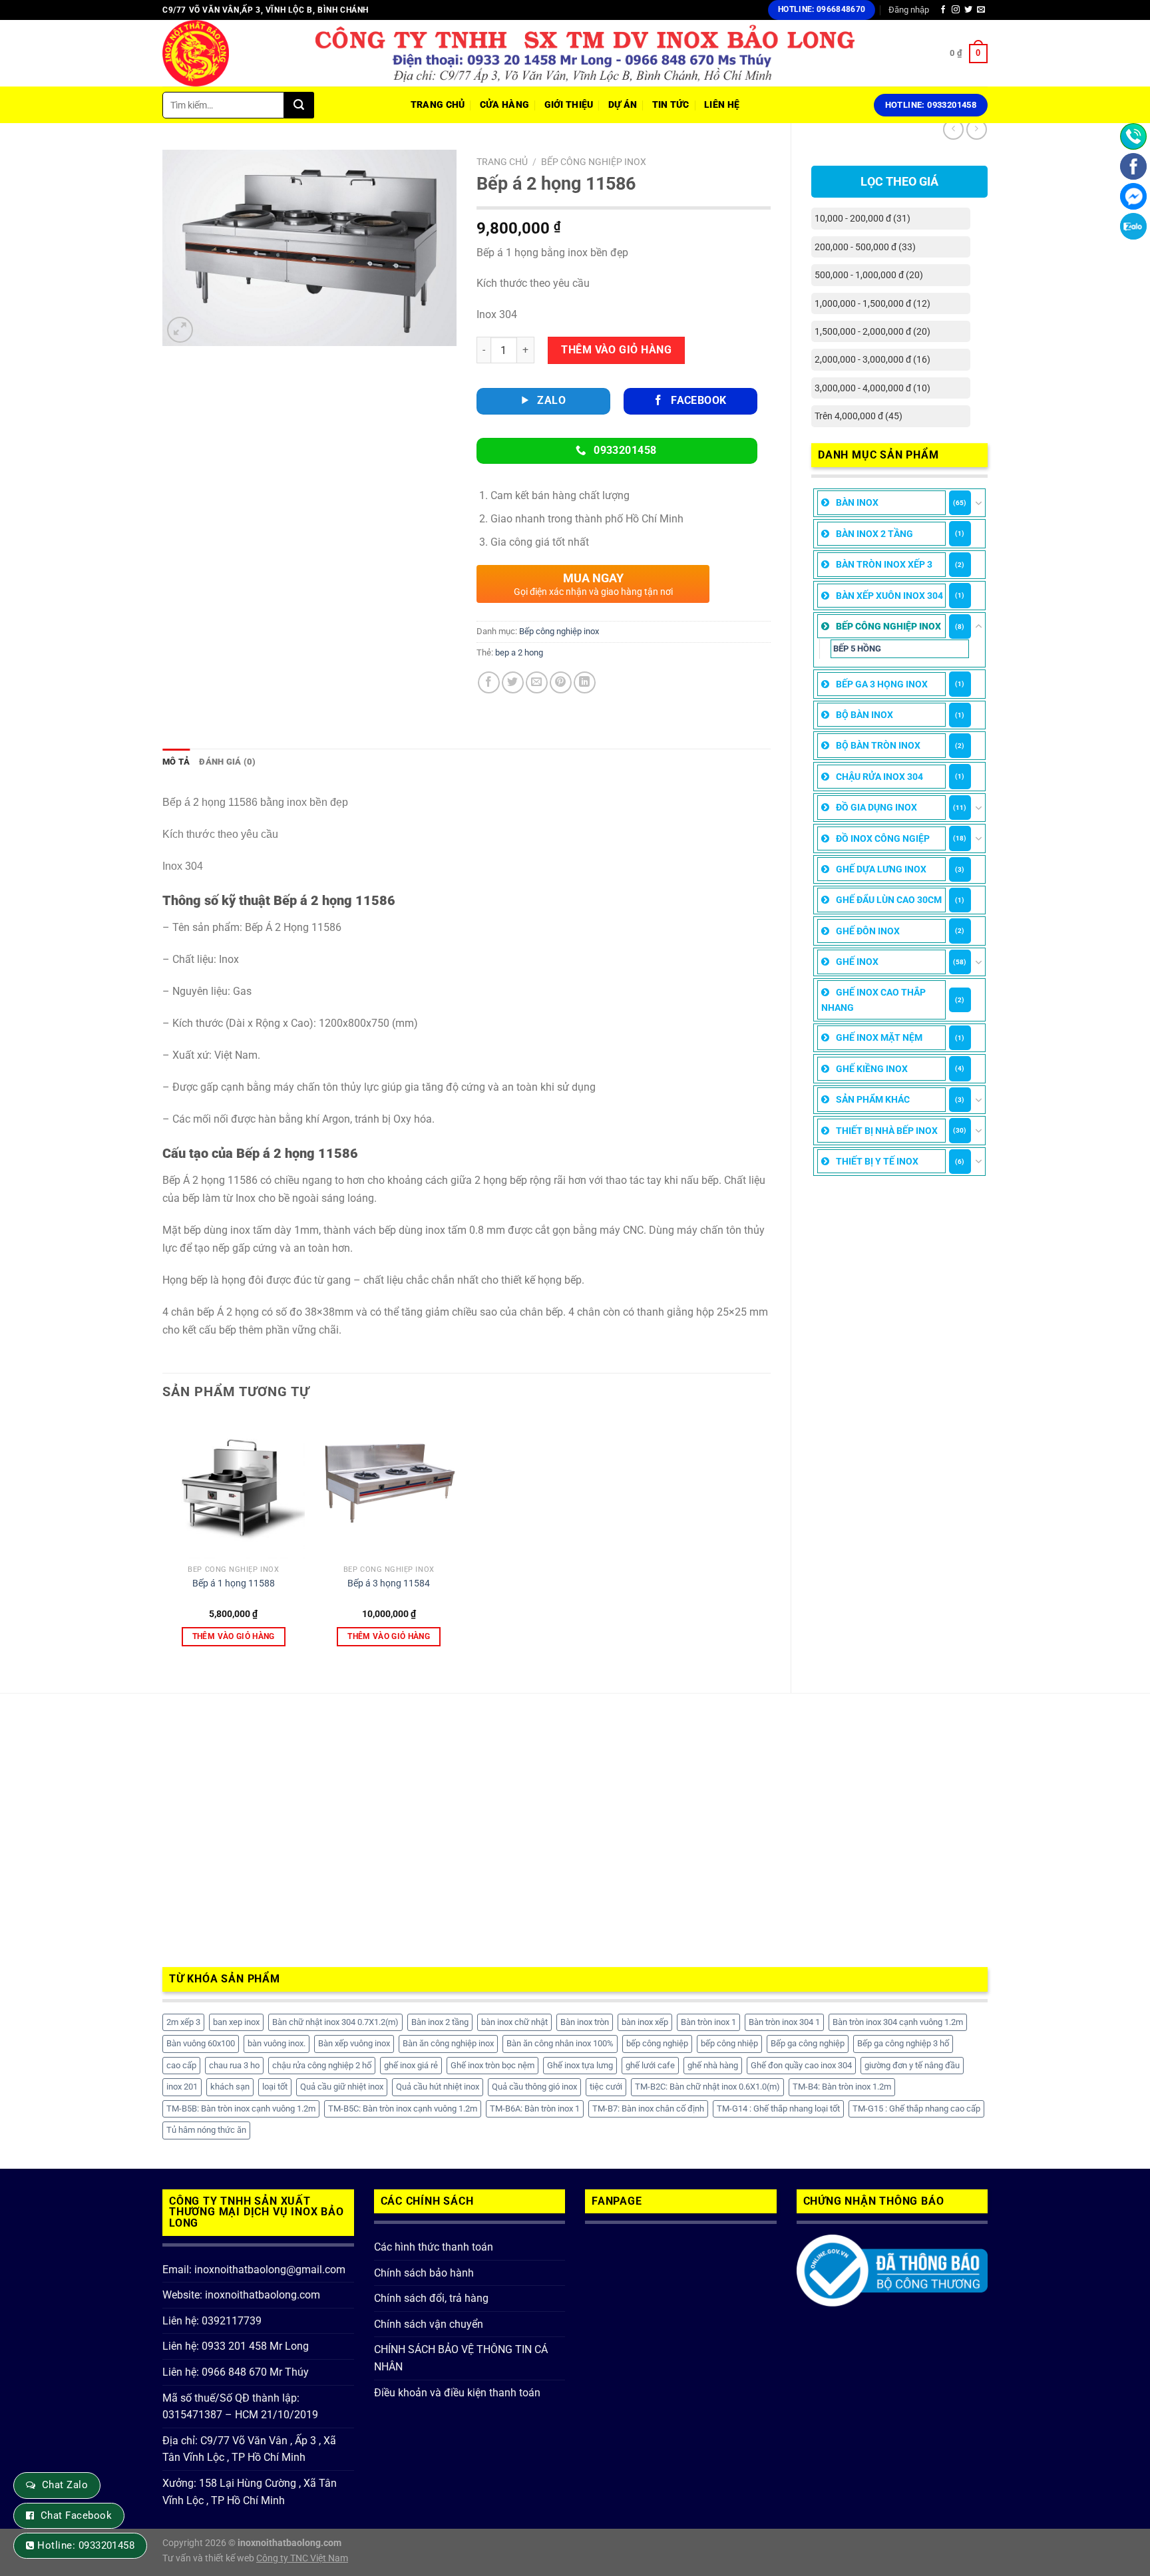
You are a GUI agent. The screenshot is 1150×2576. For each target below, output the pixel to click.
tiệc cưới (606, 2087)
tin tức (671, 105)
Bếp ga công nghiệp (808, 2043)
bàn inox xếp (645, 2022)
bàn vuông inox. (277, 2043)
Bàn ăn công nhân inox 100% (560, 2043)
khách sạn (230, 2087)
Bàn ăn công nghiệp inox (448, 2043)
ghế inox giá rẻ (411, 2065)
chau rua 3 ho (234, 2065)
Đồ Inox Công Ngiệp (883, 838)
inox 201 (182, 2087)
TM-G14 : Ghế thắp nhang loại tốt (778, 2109)
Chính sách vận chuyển (429, 2324)
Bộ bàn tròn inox (878, 745)
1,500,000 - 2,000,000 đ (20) (872, 331)
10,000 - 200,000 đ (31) (862, 218)
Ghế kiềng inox (872, 1069)
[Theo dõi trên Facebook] (943, 10)
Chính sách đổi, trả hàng (431, 2298)
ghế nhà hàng (713, 2065)
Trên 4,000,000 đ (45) (859, 416)
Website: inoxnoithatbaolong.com (241, 2295)
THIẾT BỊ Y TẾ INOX (877, 1161)
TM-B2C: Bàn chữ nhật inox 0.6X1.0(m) (707, 2087)
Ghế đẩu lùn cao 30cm (889, 900)
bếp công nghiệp (657, 2043)
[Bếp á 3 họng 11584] (389, 1487)
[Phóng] (180, 330)
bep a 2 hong (519, 652)
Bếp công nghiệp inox (888, 626)
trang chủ (438, 105)
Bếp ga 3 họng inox (882, 684)
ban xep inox (236, 2022)
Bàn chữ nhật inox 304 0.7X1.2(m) (335, 2022)
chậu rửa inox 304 (879, 777)
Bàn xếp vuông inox (354, 2043)
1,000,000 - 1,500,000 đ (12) (872, 303)
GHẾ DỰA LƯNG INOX (881, 869)
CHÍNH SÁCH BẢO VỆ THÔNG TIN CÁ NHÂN (461, 2358)
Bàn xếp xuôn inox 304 (889, 596)
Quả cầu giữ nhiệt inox (342, 2087)
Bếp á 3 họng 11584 (389, 1583)
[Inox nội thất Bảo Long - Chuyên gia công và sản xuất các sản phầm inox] (229, 53)
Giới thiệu (569, 105)
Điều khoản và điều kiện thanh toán (457, 2393)
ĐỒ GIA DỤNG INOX (876, 807)
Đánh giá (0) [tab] (227, 762)
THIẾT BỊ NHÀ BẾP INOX (887, 1131)
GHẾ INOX (857, 962)
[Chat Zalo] (1133, 226)
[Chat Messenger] (1133, 196)
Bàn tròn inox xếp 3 (884, 564)
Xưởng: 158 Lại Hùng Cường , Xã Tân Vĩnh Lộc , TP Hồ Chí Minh (250, 2492)
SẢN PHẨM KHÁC (873, 1099)
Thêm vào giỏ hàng (616, 350)
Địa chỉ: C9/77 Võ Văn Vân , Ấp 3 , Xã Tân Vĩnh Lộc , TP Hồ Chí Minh (249, 2449)
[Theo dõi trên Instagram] (956, 10)
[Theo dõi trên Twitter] (968, 10)
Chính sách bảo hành (424, 2273)
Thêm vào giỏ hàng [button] (234, 1636)
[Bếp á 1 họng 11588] (234, 1487)
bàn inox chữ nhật (514, 2022)
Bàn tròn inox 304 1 (784, 2022)
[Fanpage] (1133, 166)
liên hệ (722, 105)
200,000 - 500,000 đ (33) (865, 247)
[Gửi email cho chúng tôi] (981, 10)
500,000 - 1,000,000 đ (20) (869, 275)
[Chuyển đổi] (979, 503)
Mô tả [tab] (176, 762)
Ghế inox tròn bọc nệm (492, 2065)
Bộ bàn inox (864, 715)
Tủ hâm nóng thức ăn (206, 2130)
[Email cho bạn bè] (537, 682)
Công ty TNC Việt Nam (302, 2558)
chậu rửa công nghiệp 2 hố (322, 2065)
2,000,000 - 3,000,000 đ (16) (872, 359)
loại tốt (275, 2087)
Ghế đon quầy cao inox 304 (801, 2065)
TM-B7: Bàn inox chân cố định (648, 2109)
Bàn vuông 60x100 (201, 2043)
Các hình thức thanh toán (434, 2247)
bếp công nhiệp (729, 2043)
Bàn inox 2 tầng (874, 534)
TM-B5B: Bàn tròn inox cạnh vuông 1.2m (241, 2109)
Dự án (623, 105)
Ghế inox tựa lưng (580, 2065)
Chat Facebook (76, 2515)
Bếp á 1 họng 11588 (234, 1583)
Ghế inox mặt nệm (879, 1037)
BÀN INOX (857, 502)
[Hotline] (1133, 136)
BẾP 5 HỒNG (857, 648)
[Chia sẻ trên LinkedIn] (585, 682)
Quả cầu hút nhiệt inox (438, 2087)
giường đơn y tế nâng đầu (912, 2065)
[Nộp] (299, 105)
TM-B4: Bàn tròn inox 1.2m (842, 2087)
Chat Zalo (65, 2485)
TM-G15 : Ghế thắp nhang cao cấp (916, 2109)
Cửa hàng (504, 105)
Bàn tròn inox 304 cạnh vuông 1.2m (898, 2022)
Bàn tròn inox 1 (708, 2022)
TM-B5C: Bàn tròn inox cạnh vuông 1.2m (403, 2109)
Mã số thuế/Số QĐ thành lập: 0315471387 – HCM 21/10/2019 (240, 2407)
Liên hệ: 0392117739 (212, 2321)
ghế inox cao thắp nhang (873, 1000)
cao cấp (181, 2065)
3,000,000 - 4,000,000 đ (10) (872, 388)
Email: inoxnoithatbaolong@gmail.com (254, 2270)
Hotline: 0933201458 (86, 2545)
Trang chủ (502, 162)
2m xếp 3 (183, 2022)
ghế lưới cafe (650, 2065)
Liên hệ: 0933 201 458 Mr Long (236, 2346)
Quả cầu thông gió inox (534, 2087)
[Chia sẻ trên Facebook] (489, 682)
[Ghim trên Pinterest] (561, 682)
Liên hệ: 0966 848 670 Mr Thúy (236, 2372)
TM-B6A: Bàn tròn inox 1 (535, 2109)
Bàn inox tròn (585, 2022)
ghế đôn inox (868, 931)
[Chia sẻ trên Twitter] (513, 682)
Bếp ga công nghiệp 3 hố (903, 2043)
